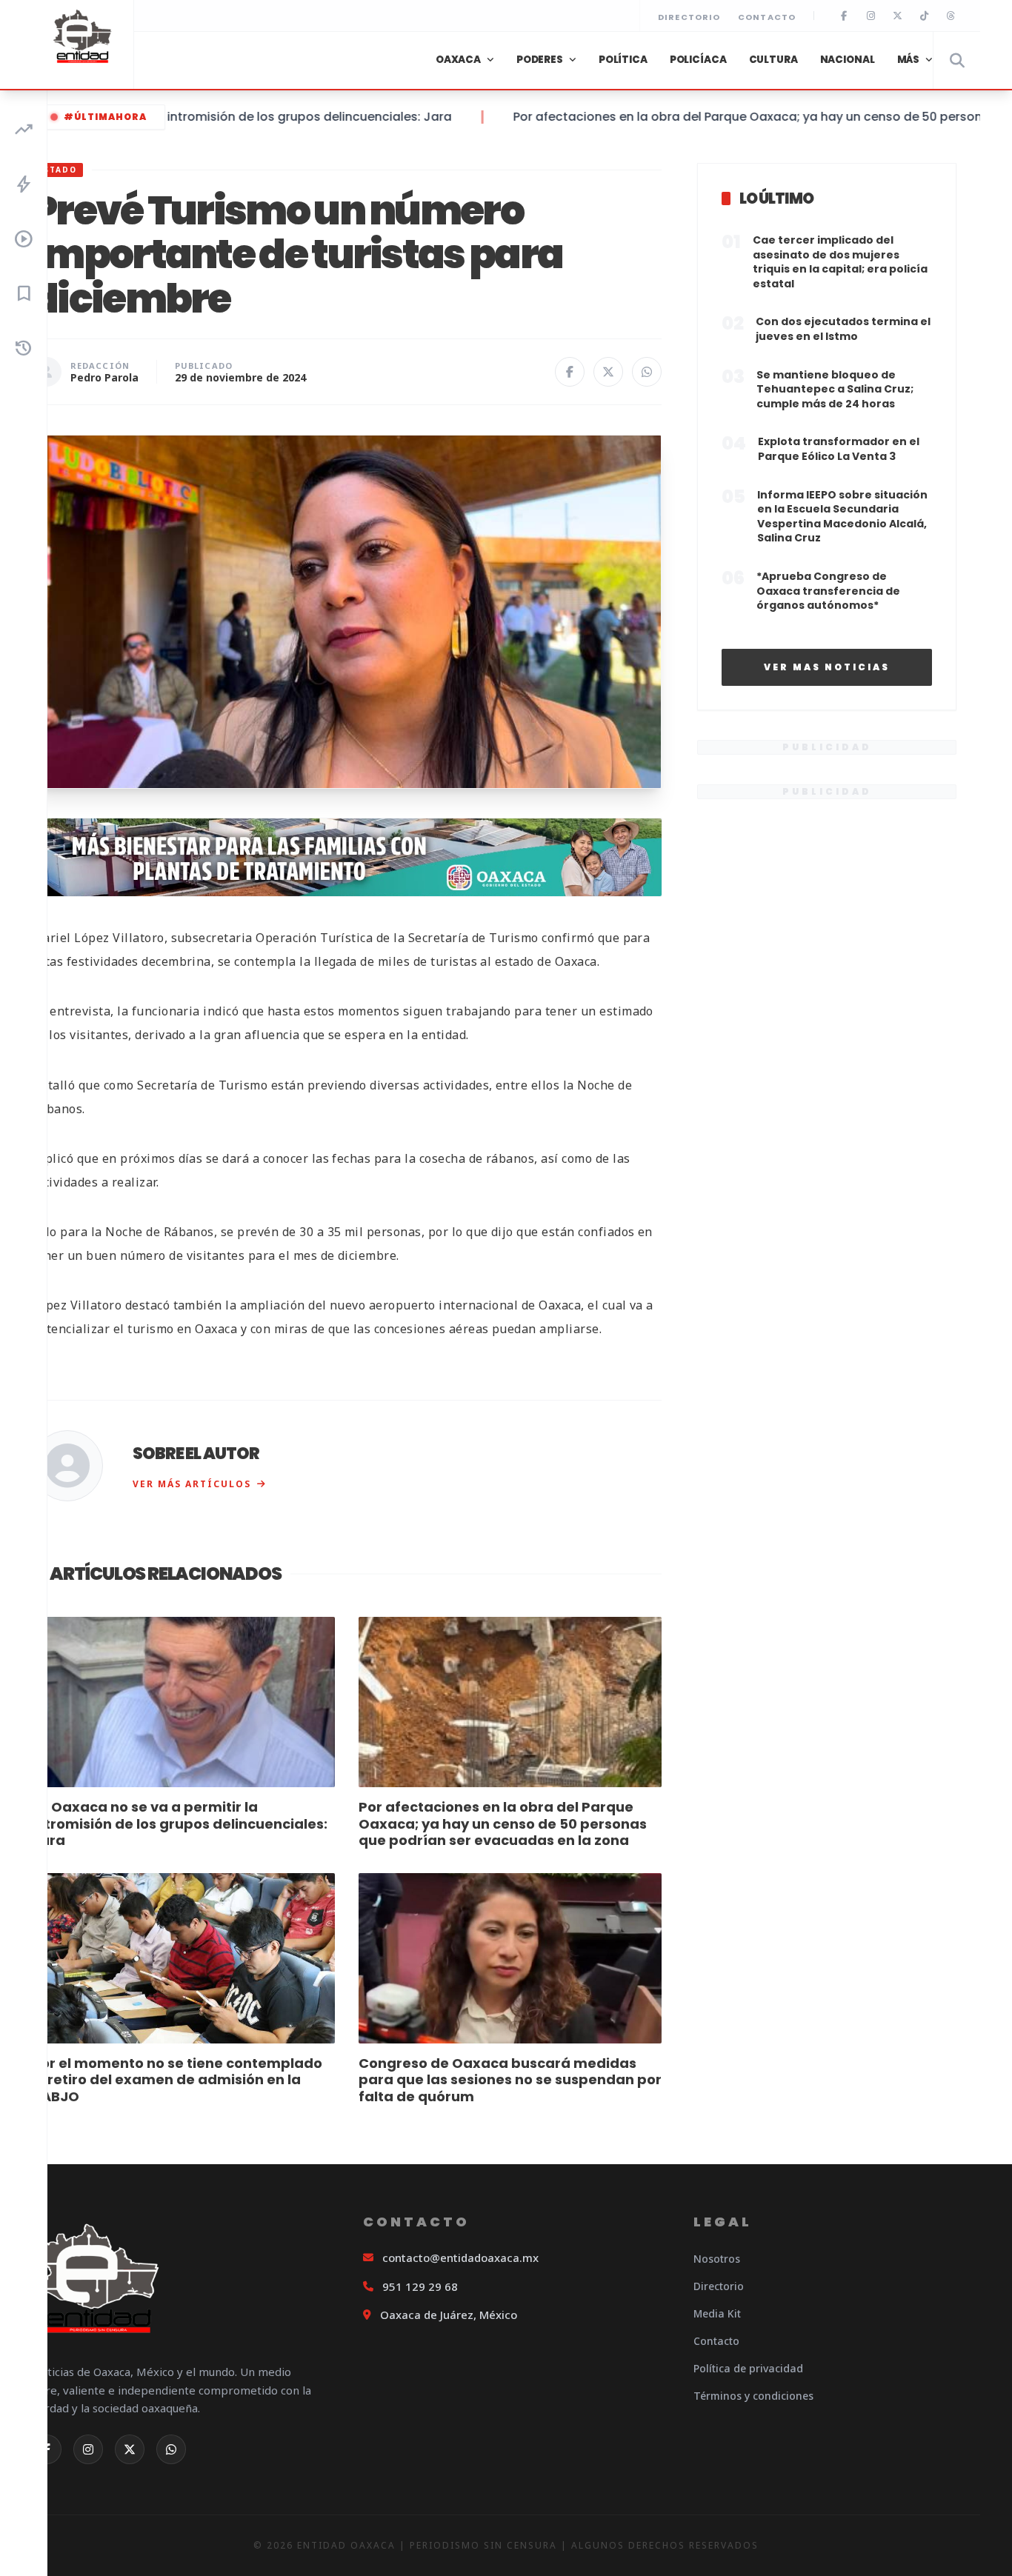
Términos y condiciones (753, 2396)
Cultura (773, 60)
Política (623, 60)
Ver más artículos (192, 1484)
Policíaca (698, 60)
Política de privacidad (748, 2368)
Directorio (689, 17)
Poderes (540, 60)
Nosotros (717, 2259)
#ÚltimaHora (105, 117)
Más (909, 60)
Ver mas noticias (827, 667)
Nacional (848, 60)
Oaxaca (458, 60)
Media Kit (717, 2313)
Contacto (767, 17)
